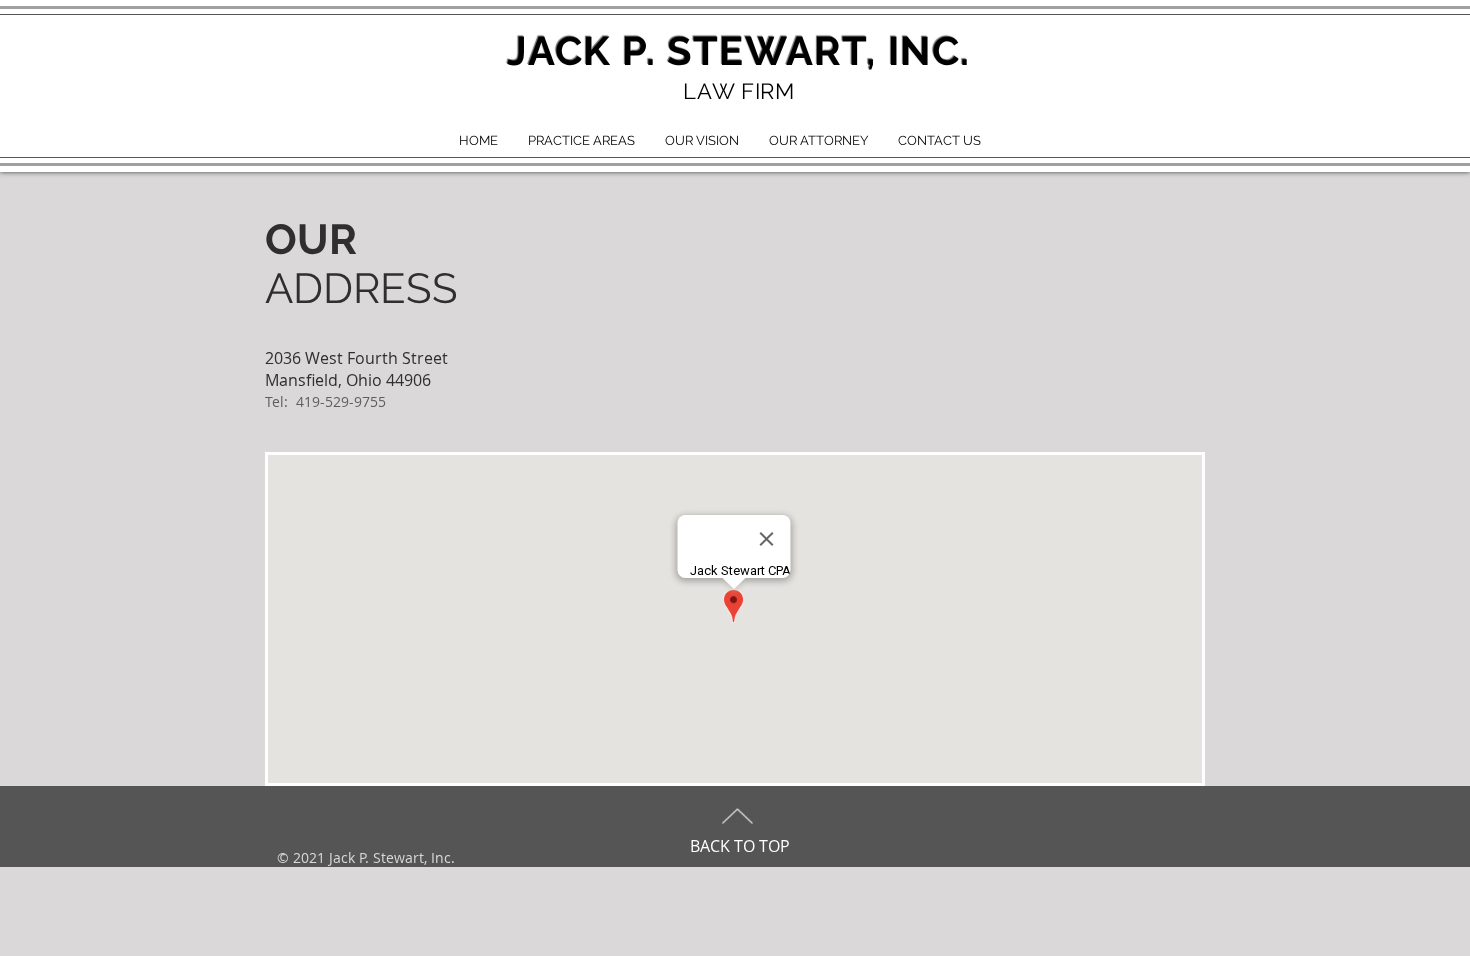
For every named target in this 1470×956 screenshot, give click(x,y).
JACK (559, 50)
